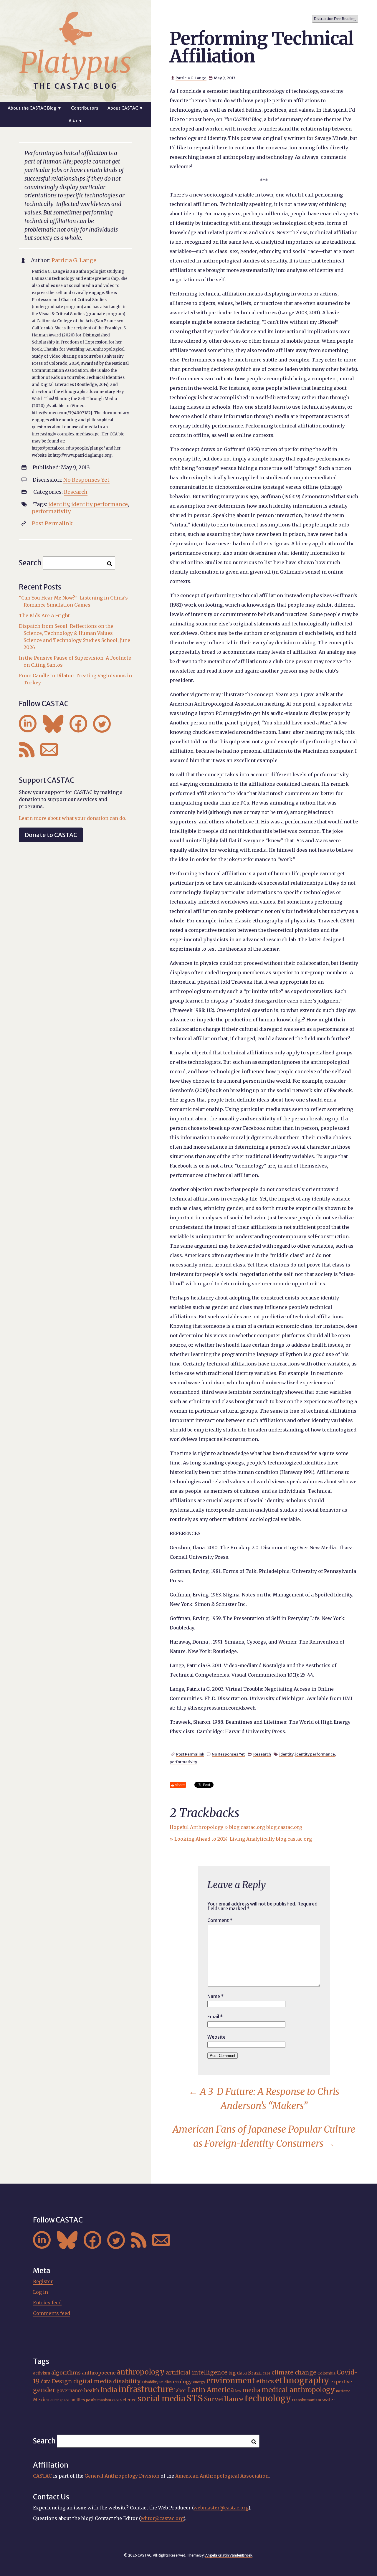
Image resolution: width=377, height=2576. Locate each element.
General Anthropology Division (122, 2476)
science (128, 2400)
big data (238, 2373)
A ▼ (76, 121)
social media (161, 2399)
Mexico (41, 2400)
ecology (182, 2382)
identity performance (315, 1754)
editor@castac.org (162, 2518)
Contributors (85, 108)
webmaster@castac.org (221, 2508)
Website (216, 2037)
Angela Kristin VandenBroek (229, 2555)
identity (286, 1754)
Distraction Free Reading (335, 19)
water (329, 2400)
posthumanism (99, 2400)
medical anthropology (298, 2390)
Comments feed (52, 2313)
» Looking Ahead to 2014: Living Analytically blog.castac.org (241, 1839)
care (267, 2373)
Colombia (326, 2373)
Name (216, 1996)
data (46, 2382)
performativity (183, 1762)
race (116, 2400)
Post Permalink (190, 1754)
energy (199, 2382)
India (109, 2390)
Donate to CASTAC (51, 835)
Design (62, 2381)
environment (231, 2381)
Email (215, 2017)
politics (77, 2400)
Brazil (255, 2373)
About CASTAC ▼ (125, 108)
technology (268, 2398)
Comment (220, 1920)
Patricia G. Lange (191, 78)
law (238, 2391)
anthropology (141, 2372)
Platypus (75, 63)
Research (262, 1754)
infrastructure (146, 2389)
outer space (60, 2400)
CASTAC (42, 2476)
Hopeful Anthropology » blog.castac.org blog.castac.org (236, 1827)
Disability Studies (157, 2382)
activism (42, 2373)
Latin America (211, 2390)
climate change (294, 2372)
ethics (265, 2381)
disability (127, 2381)
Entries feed (47, 2303)
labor (180, 2390)
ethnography (302, 2380)
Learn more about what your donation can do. (73, 818)
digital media (93, 2381)
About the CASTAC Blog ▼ (35, 108)
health (92, 2390)
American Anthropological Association (222, 2476)
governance (70, 2391)
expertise (341, 2382)
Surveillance (224, 2399)
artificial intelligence (197, 2372)
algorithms (66, 2373)
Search (30, 563)
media (251, 2390)
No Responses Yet (228, 1754)
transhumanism (307, 2400)
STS (195, 2398)
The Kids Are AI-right (44, 615)
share (180, 1785)
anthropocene (99, 2373)
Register (43, 2281)
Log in (40, 2292)
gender (44, 2390)
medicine (343, 2391)
